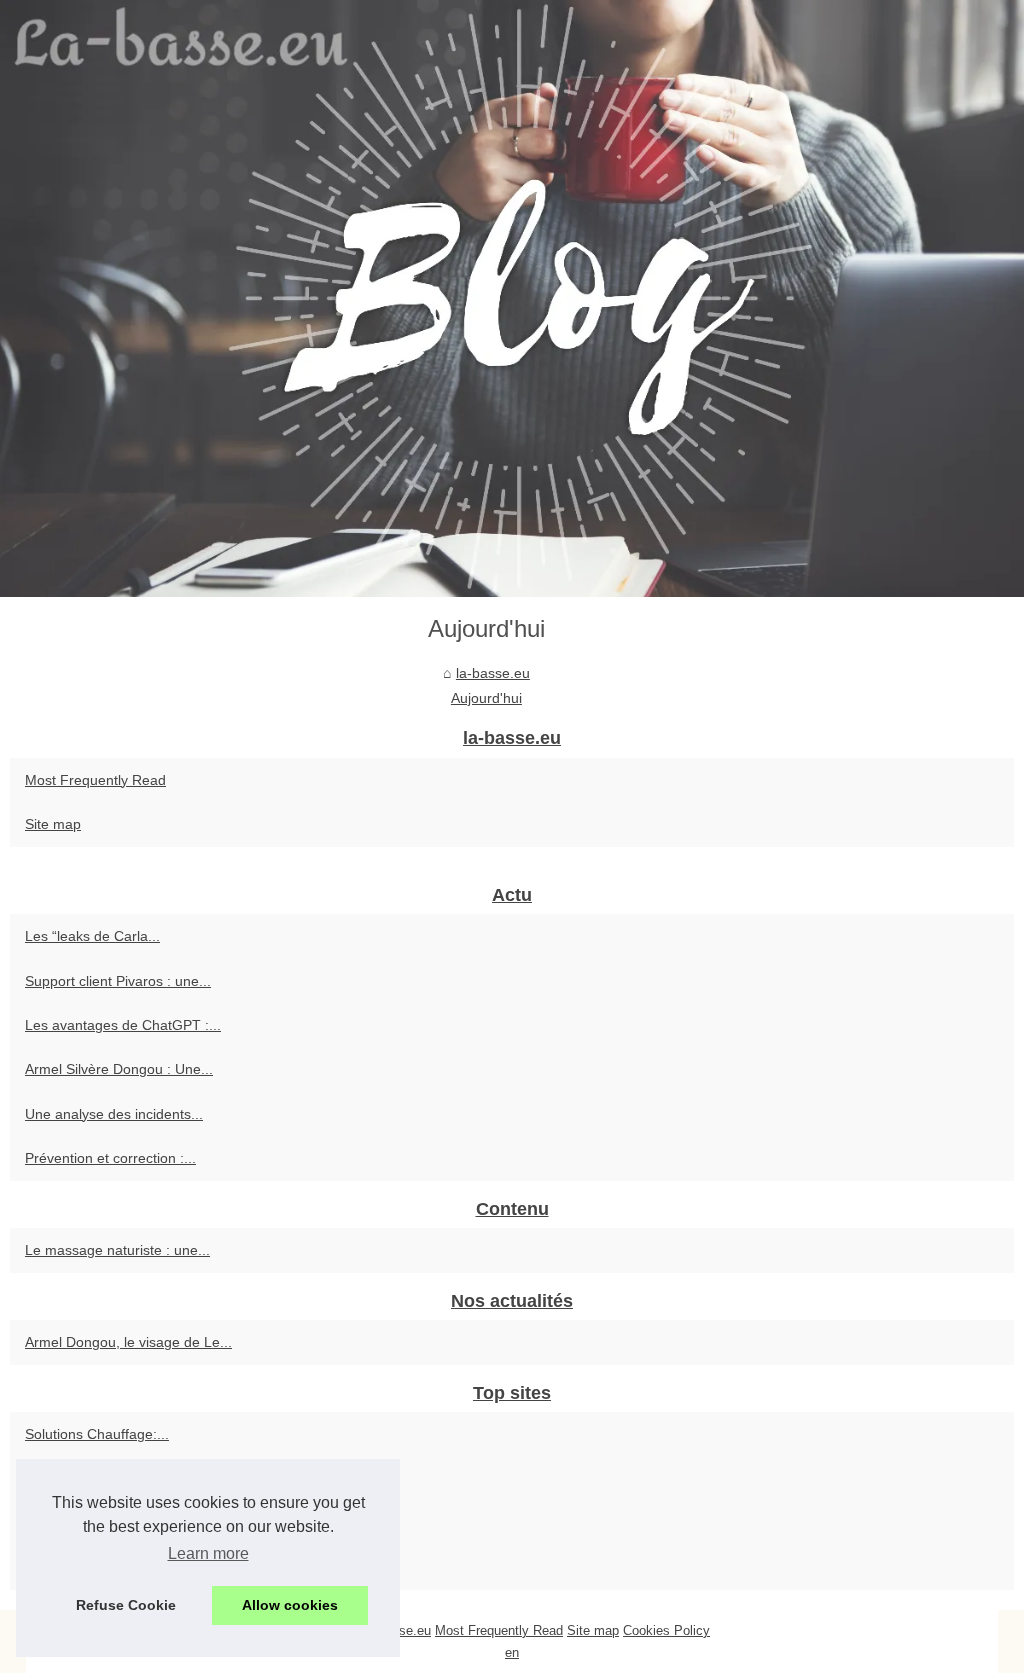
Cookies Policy (666, 1630)
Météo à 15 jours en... (94, 1567)
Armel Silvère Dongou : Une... (119, 1069)
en (512, 1652)
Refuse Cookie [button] (126, 1605)
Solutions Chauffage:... (97, 1434)
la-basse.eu (493, 673)
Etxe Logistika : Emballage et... (122, 1523)
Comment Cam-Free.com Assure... (135, 1479)
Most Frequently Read (95, 780)
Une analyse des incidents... (114, 1114)
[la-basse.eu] (512, 298)
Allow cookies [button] (290, 1605)
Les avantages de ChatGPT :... (123, 1025)
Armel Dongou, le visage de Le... (128, 1342)
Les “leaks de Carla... (92, 936)
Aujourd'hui (486, 698)
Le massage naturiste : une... (117, 1250)
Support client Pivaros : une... (118, 981)
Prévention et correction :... (110, 1158)
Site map (53, 824)
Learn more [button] (208, 1553)
